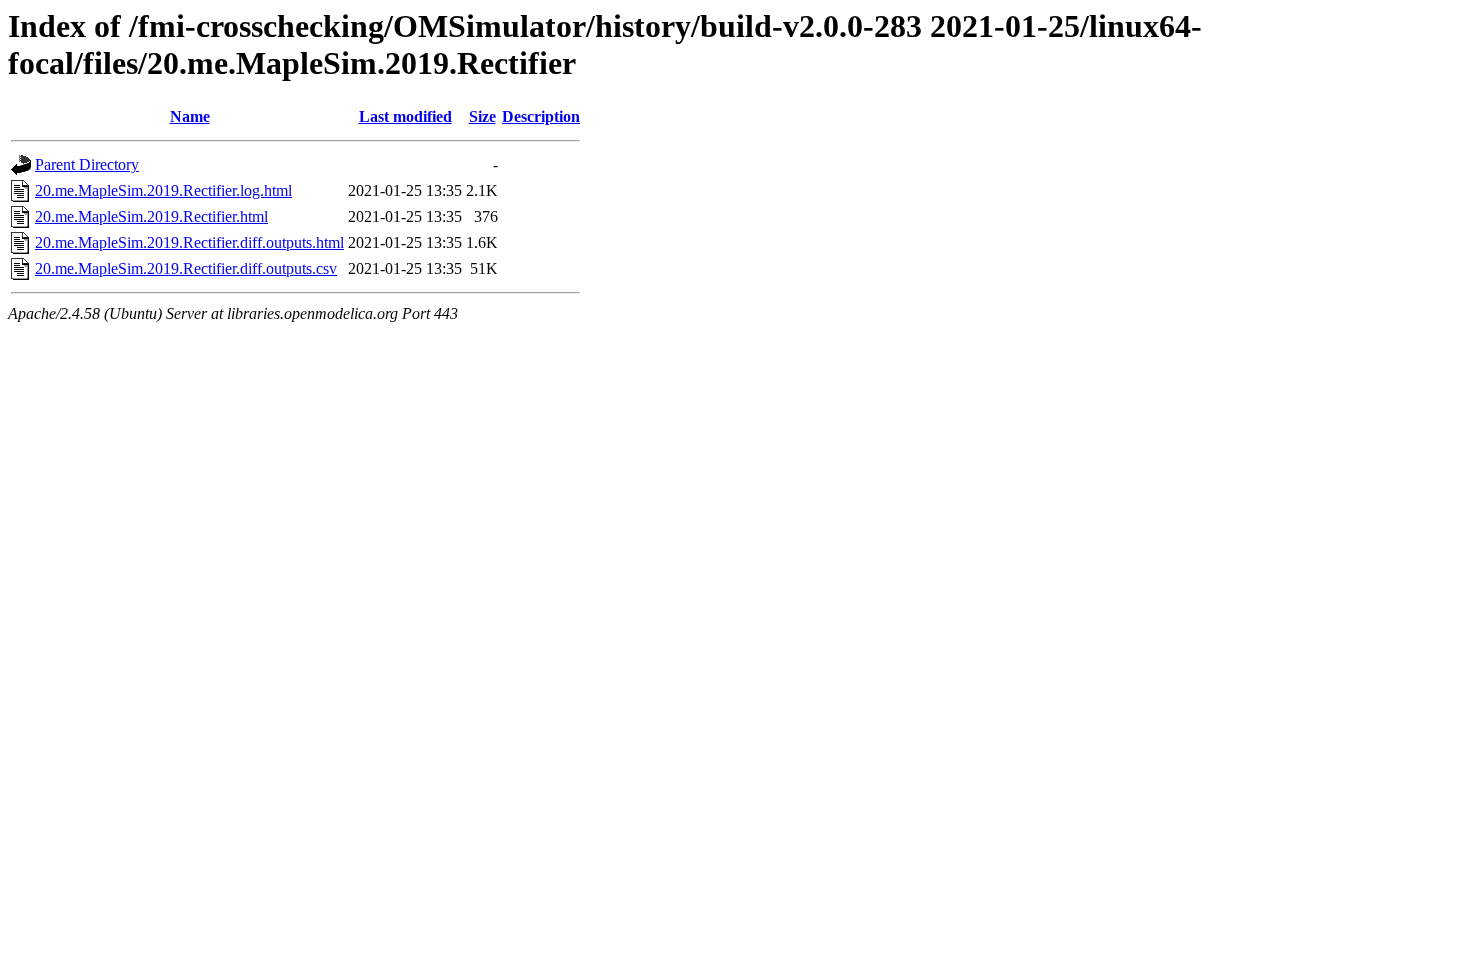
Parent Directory (87, 164)
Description (541, 116)
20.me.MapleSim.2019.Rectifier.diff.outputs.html (189, 242)
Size (482, 116)
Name (190, 116)
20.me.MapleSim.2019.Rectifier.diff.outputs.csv (186, 268)
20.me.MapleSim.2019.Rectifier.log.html (163, 190)
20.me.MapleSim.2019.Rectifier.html (151, 216)
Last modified (405, 116)
